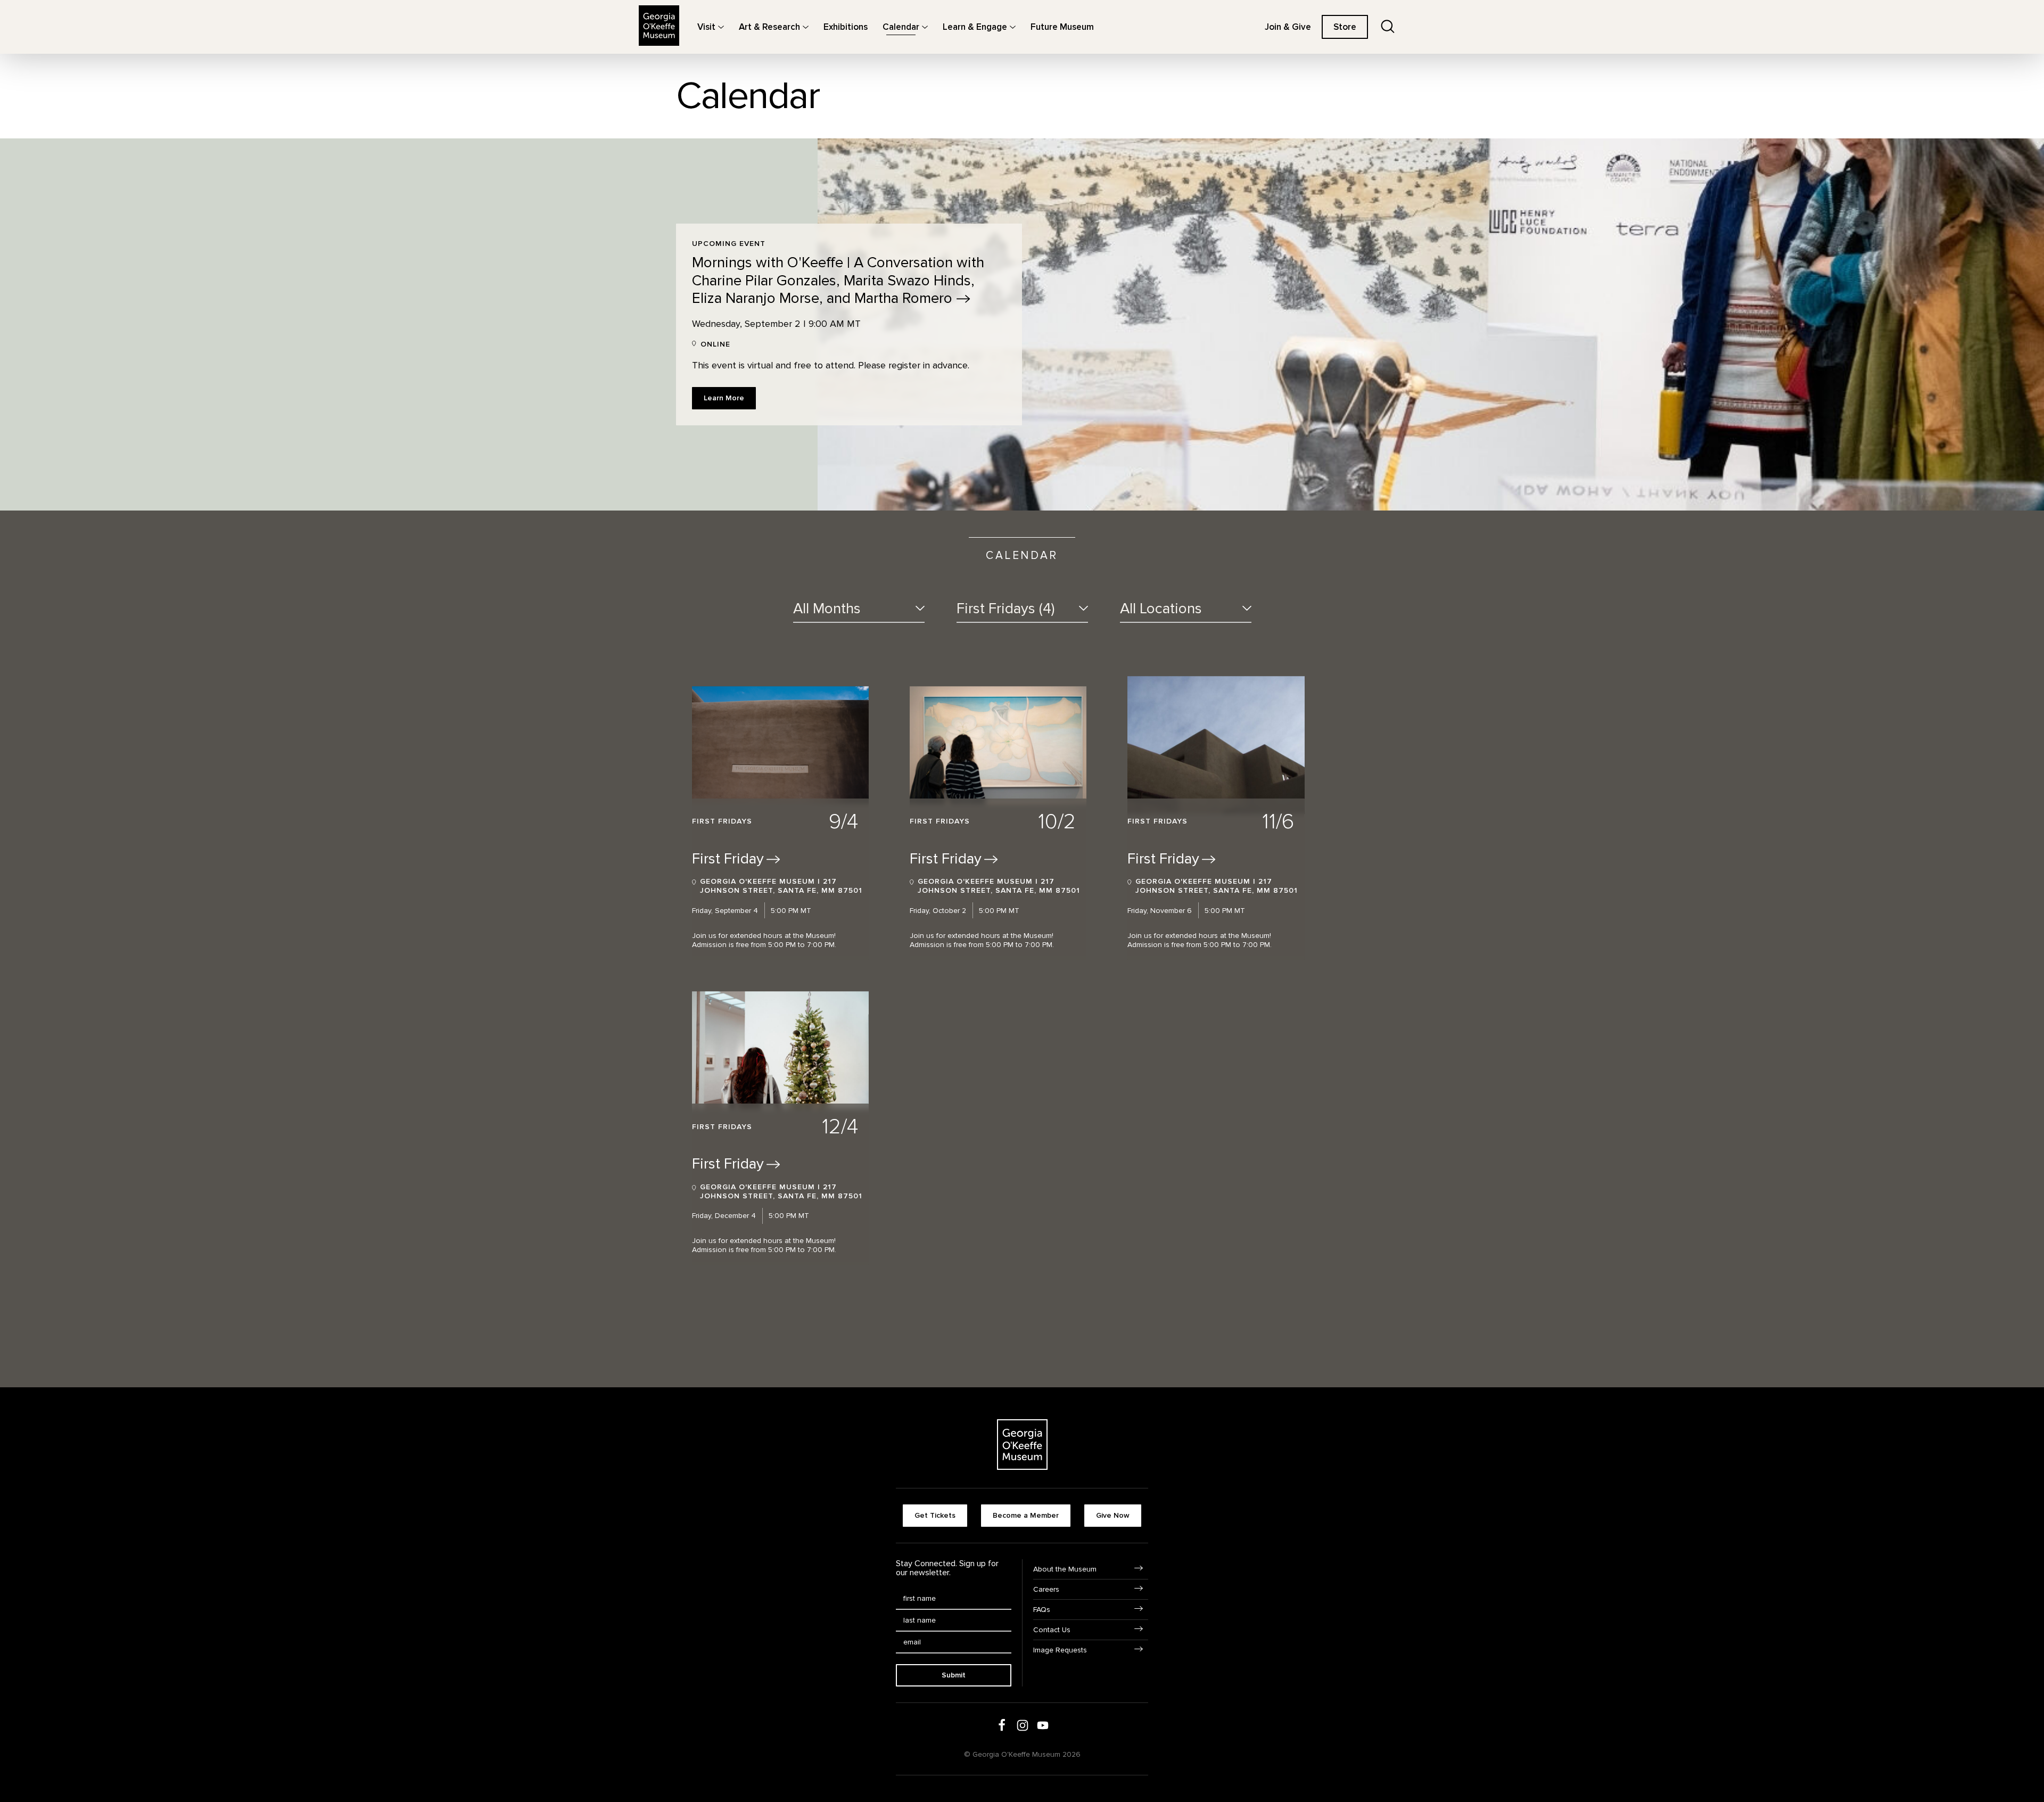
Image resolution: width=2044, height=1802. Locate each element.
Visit (706, 27)
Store (1345, 27)
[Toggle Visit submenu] (721, 27)
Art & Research (769, 27)
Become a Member (1026, 1515)
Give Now (1113, 1515)
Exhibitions (846, 27)
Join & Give (1288, 27)
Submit (954, 1675)
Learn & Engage (975, 27)
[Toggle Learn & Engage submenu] (1013, 27)
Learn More (724, 398)
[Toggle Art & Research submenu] (806, 27)
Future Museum (1062, 27)
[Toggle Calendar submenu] (925, 27)
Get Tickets (935, 1515)
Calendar (901, 27)
